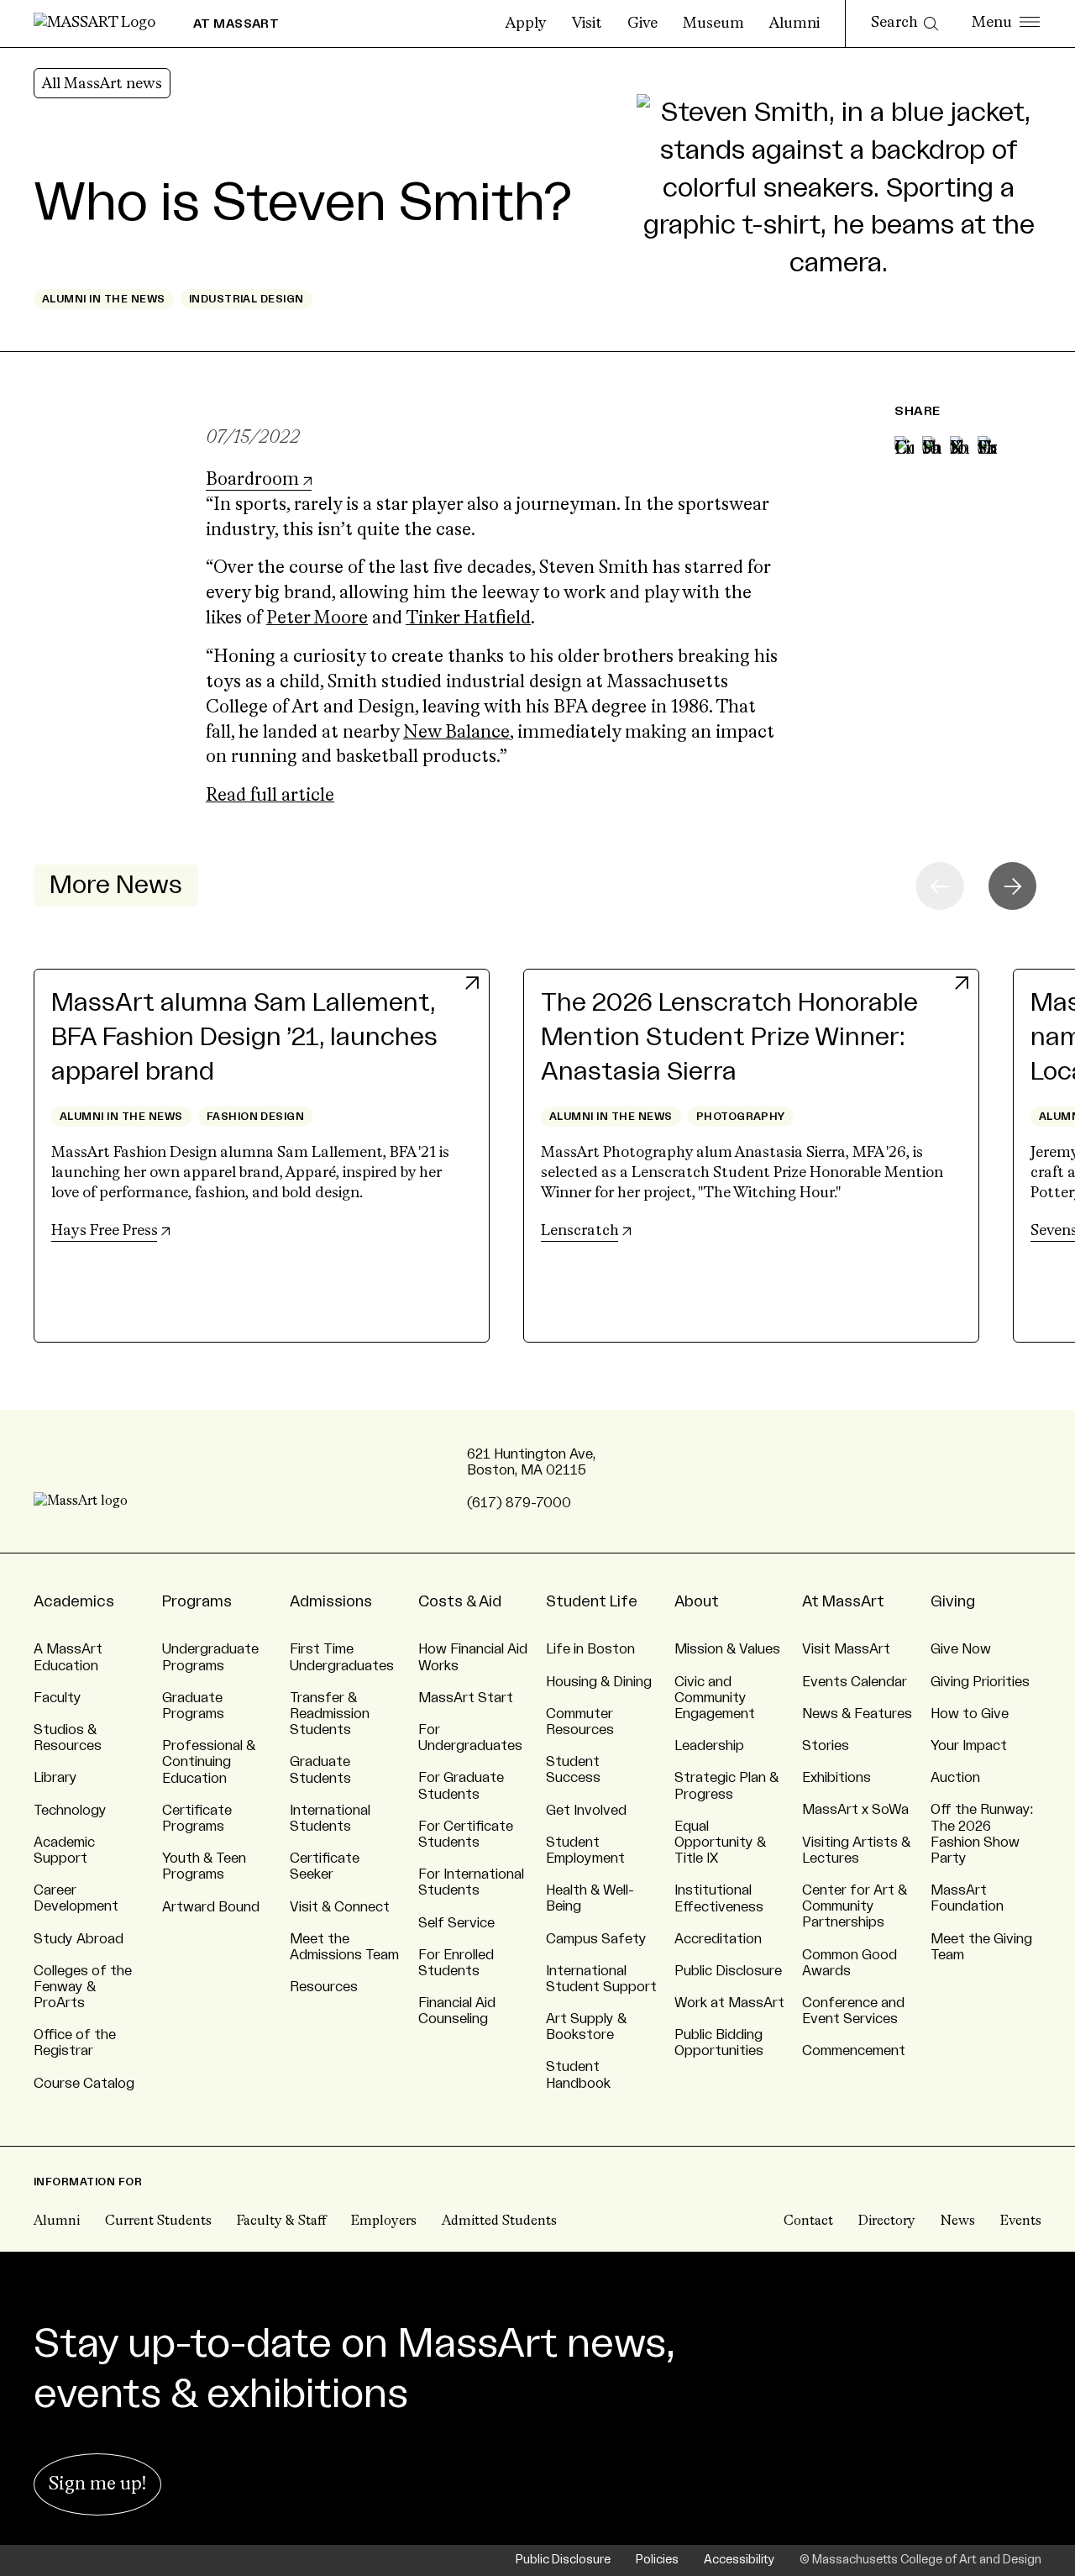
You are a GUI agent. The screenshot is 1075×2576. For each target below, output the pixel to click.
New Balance (456, 733)
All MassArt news (102, 84)
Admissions (331, 1601)
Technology (70, 1811)
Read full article (270, 796)
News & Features (857, 1714)
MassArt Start (466, 1698)
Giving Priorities (980, 1682)
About (697, 1601)
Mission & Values (727, 1649)
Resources (324, 1987)
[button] (1012, 886)
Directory (887, 2221)
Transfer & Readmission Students (330, 1714)
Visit (587, 24)
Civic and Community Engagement (715, 1698)
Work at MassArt (729, 2003)
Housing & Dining (599, 1682)
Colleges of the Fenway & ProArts (83, 1987)
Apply (526, 24)
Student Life (592, 1601)
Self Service (456, 1923)
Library (55, 1778)
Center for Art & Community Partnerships (855, 1906)
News (958, 2221)
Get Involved (586, 1811)
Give (642, 24)
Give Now (961, 1649)
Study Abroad (79, 1939)
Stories (826, 1746)
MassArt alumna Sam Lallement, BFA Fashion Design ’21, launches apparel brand (244, 1038)
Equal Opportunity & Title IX (720, 1843)
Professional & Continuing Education (209, 1762)
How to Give (970, 1714)
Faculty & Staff (281, 2221)
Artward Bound (211, 1907)
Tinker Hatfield (468, 619)
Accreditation (718, 1939)
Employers (384, 2221)
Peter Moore (317, 619)
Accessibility (739, 2560)
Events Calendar (855, 1682)
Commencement (854, 2051)
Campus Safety (596, 1939)
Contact (808, 2221)
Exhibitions (836, 1778)
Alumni (794, 24)
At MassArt (843, 1601)
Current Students (158, 2221)
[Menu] (1006, 24)
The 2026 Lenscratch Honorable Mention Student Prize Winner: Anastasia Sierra (729, 1038)
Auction (955, 1778)
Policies (657, 2560)
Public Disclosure (728, 1971)
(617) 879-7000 (519, 1503)
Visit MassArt (846, 1649)
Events (1021, 2221)
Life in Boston (590, 1649)
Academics (74, 1601)
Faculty (58, 1698)
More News (116, 886)
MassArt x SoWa (855, 1810)
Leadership (709, 1746)
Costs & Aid (460, 1601)
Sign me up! (97, 2484)
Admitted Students (499, 2221)
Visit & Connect (340, 1907)
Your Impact (969, 1746)
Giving (953, 1601)
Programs (197, 1601)
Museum (713, 24)
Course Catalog (84, 2084)
